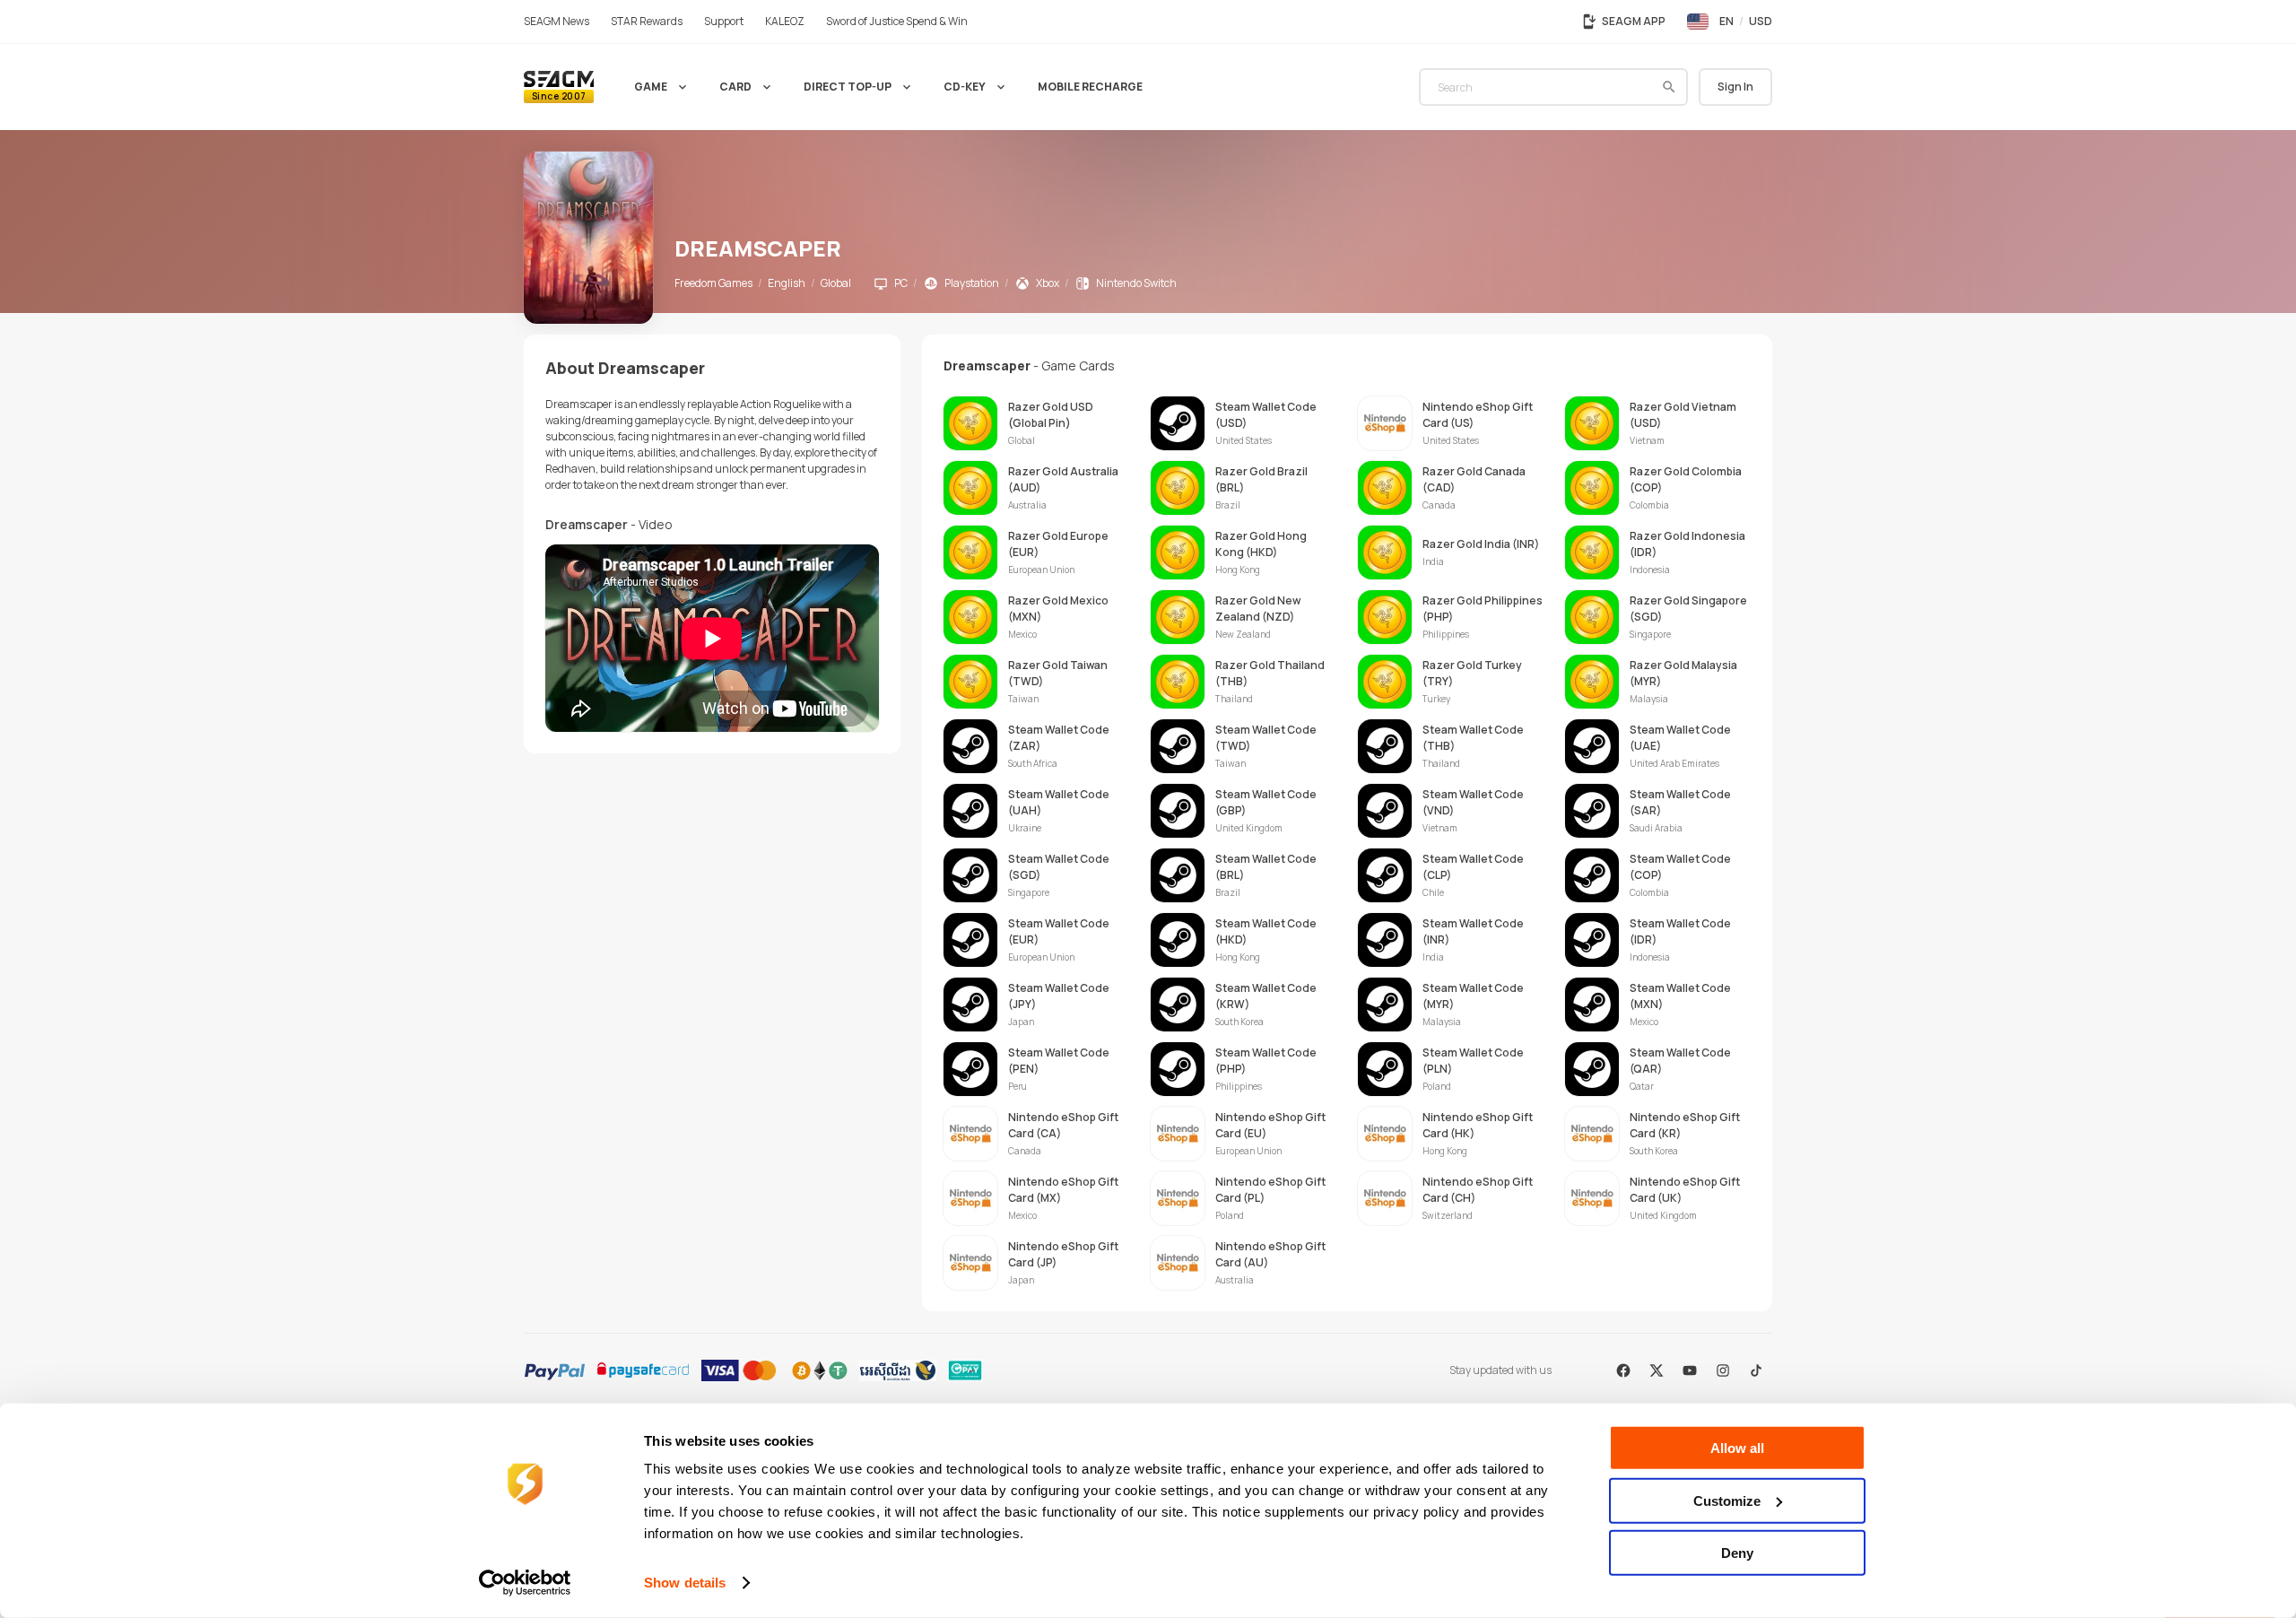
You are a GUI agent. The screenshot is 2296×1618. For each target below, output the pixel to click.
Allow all (1737, 1448)
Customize (1727, 1500)
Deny (1737, 1553)
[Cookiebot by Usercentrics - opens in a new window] (525, 1583)
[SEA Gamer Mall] (559, 87)
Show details (685, 1583)
